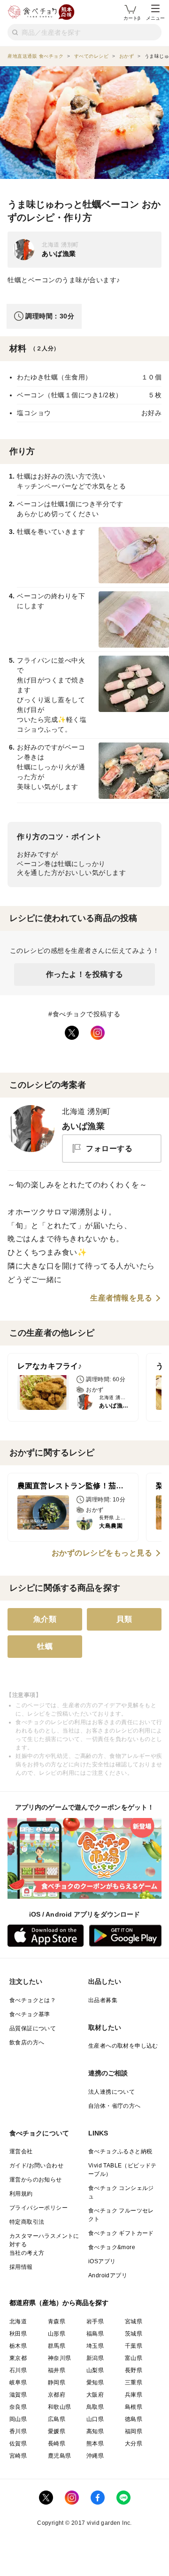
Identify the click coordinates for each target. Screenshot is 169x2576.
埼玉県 (95, 2346)
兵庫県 (134, 2395)
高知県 (95, 2431)
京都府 (57, 2395)
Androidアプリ (108, 2275)
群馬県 (57, 2346)
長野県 (134, 2370)
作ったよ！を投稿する (85, 974)
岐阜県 (18, 2383)
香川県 (18, 2431)
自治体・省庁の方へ (115, 2106)
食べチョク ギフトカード (121, 2233)
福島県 (95, 2334)
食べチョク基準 (30, 2014)
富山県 (134, 2358)
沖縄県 (95, 2456)
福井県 (57, 2370)
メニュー (155, 18)
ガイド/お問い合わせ (36, 2166)
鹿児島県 (60, 2456)
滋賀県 (18, 2395)
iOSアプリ (102, 2261)
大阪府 (95, 2395)
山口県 (95, 2419)
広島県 (57, 2419)
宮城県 (134, 2321)
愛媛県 (57, 2431)
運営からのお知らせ (36, 2180)
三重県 (134, 2383)
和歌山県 (60, 2407)
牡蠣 (45, 1646)
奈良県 (18, 2407)
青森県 (57, 2321)
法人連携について (111, 2092)
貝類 (124, 1619)
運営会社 (21, 2151)
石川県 (18, 2370)
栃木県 (18, 2346)
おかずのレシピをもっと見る (102, 1553)
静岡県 (57, 2383)
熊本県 (95, 2444)
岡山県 (18, 2419)
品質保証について (33, 2028)
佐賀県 (18, 2444)
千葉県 (134, 2346)
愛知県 (95, 2383)
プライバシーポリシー (38, 2208)
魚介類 (45, 1619)
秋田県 (18, 2334)
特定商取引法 (27, 2222)
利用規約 (21, 2194)
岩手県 (95, 2321)
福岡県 (134, 2431)
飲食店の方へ (27, 2042)
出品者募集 (103, 2000)
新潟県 (95, 2358)
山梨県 (95, 2370)
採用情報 (21, 2267)
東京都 (18, 2358)
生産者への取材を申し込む (123, 2046)
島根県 (134, 2407)
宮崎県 (18, 2456)
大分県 (134, 2444)
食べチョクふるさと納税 (120, 2151)
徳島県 (134, 2419)
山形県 (57, 2334)
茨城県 (134, 2334)
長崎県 (57, 2444)
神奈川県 (60, 2358)
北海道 (18, 2321)
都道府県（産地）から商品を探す (59, 2303)
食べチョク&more (112, 2247)
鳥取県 (95, 2407)
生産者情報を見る (121, 1298)
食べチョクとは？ (33, 2000)
